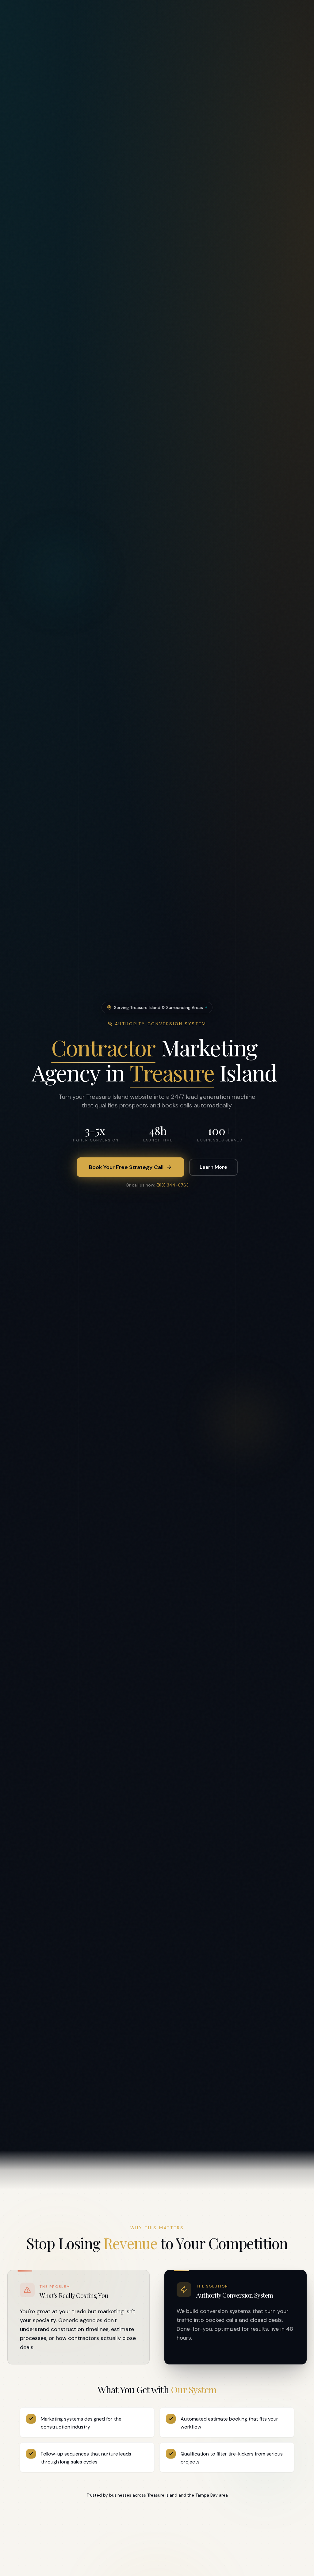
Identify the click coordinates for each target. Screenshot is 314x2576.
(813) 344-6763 (172, 1185)
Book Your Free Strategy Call (126, 1167)
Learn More (213, 1167)
